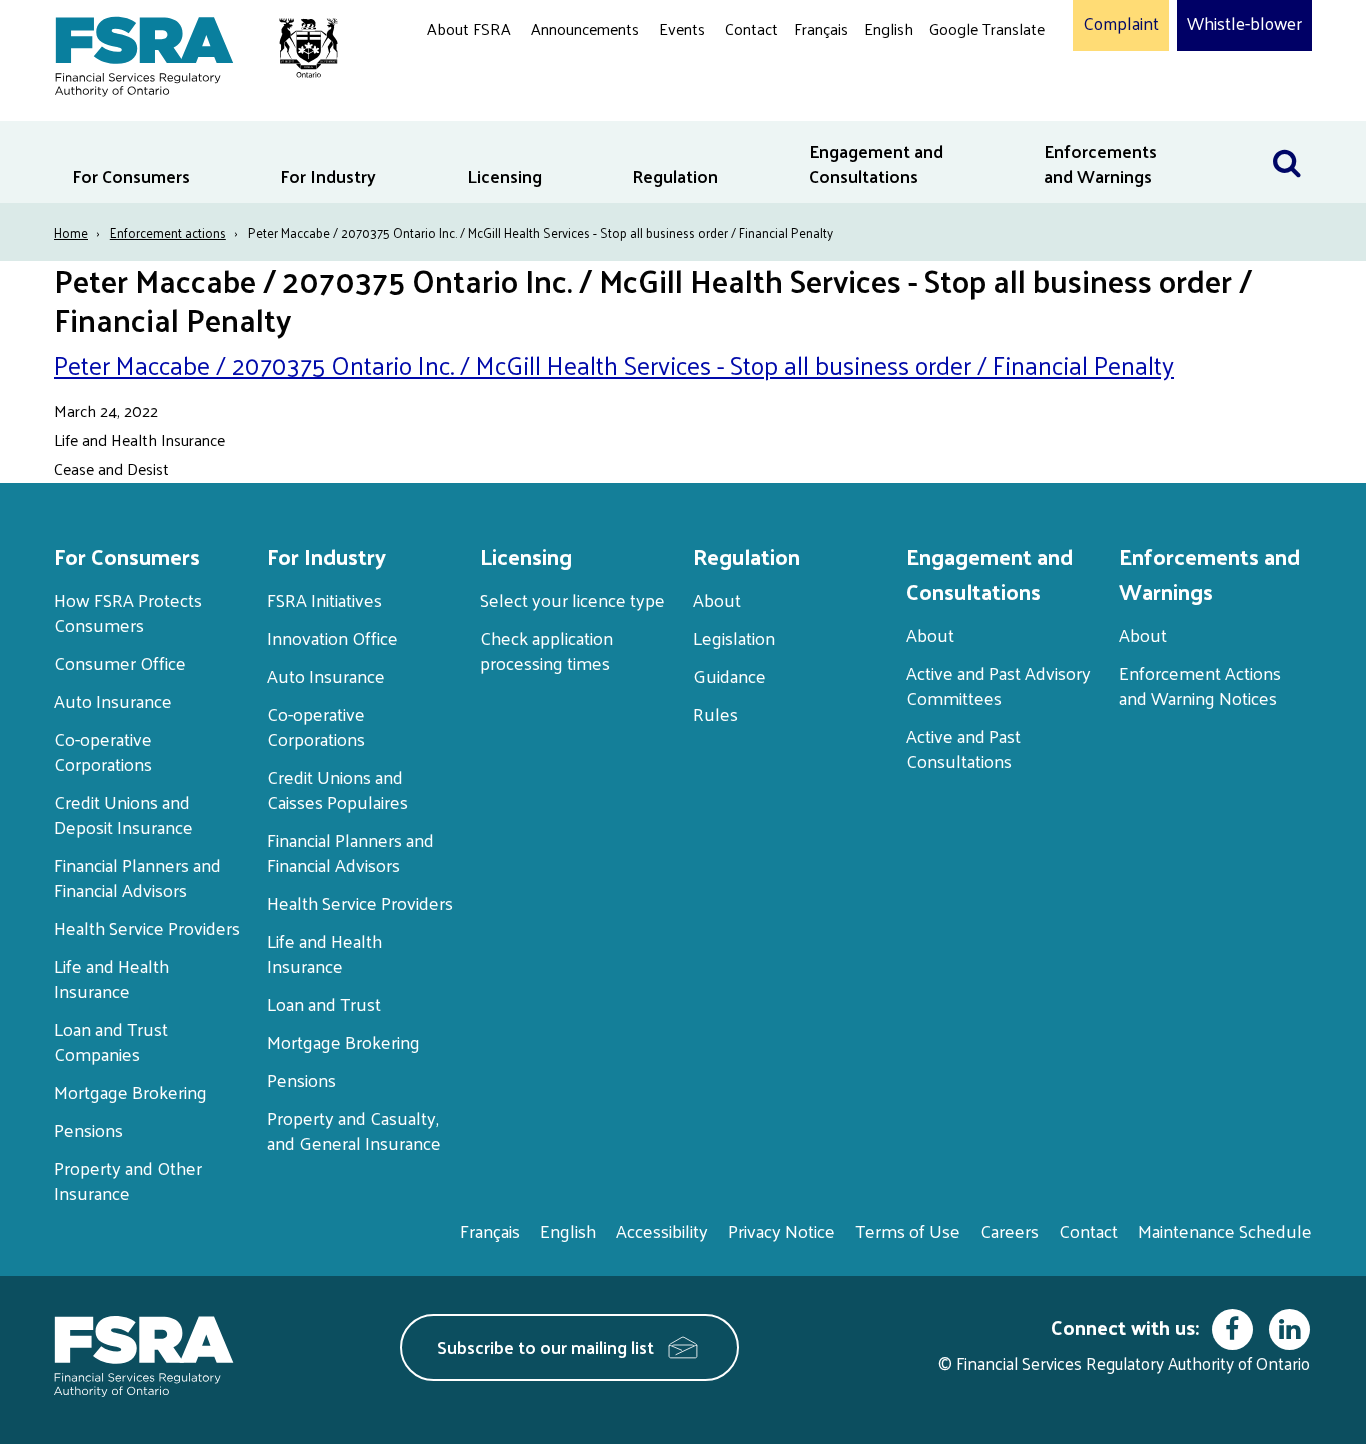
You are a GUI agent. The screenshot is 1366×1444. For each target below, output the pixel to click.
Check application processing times (546, 650)
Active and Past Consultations (963, 748)
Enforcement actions (168, 232)
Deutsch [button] (962, 75)
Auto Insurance (113, 700)
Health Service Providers (147, 927)
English (888, 28)
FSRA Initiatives (324, 599)
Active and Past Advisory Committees (998, 685)
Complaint (1121, 24)
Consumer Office (120, 662)
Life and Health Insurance (111, 978)
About (717, 599)
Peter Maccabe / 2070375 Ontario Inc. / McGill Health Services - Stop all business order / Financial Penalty (614, 364)
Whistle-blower (1244, 24)
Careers (1009, 1230)
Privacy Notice (781, 1230)
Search (1287, 133)
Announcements (585, 28)
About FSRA (469, 28)
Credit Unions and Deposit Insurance (123, 814)
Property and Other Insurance (128, 1180)
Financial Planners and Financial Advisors (137, 877)
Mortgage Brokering (130, 1091)
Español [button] (961, 104)
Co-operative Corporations (103, 751)
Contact (751, 28)
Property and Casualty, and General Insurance (354, 1130)
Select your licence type (572, 599)
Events (682, 28)
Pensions (88, 1129)
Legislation (734, 637)
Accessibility (662, 1230)
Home (71, 232)
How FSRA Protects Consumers (128, 612)
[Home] (186, 52)
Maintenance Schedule (1225, 1230)
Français (821, 28)
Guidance (729, 675)
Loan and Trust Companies (111, 1041)
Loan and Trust (324, 1003)
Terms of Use (907, 1230)
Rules (715, 713)
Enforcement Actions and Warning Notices (1200, 685)
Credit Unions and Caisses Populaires (337, 789)
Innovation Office (332, 637)
